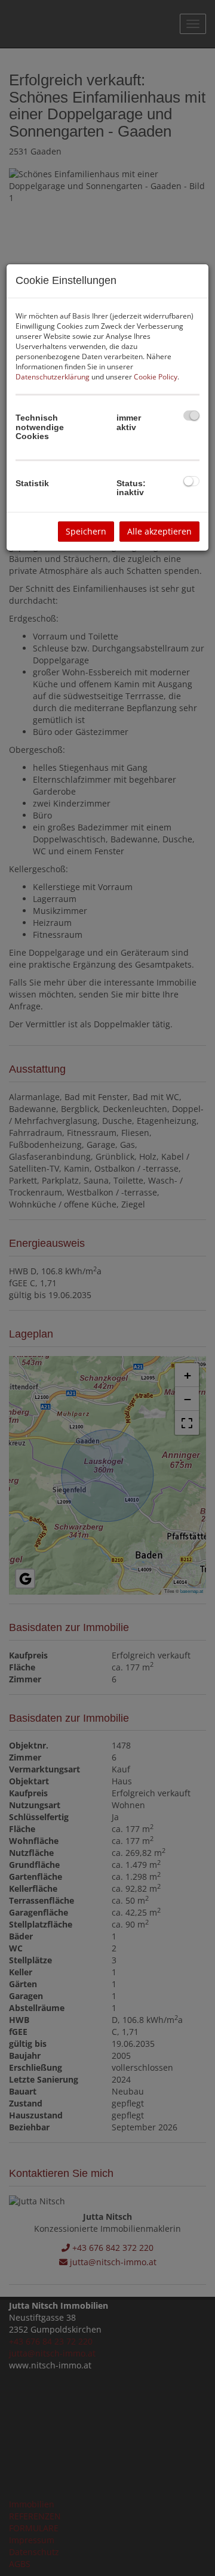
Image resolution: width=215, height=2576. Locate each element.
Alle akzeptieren (159, 531)
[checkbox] (191, 416)
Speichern (86, 531)
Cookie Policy (156, 377)
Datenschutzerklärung (53, 377)
